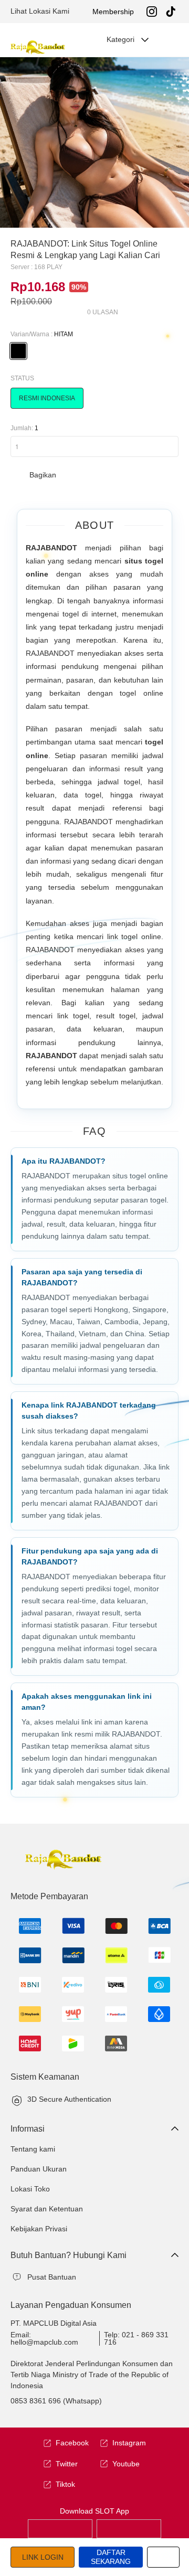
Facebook (72, 2443)
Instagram (129, 2443)
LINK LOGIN (43, 2557)
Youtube (126, 2464)
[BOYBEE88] (60, 2528)
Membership (113, 12)
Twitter (67, 2464)
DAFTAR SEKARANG (111, 2557)
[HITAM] (18, 351)
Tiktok (65, 2484)
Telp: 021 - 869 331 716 (136, 2338)
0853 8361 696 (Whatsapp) (56, 2401)
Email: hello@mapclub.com (44, 2338)
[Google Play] (129, 2528)
